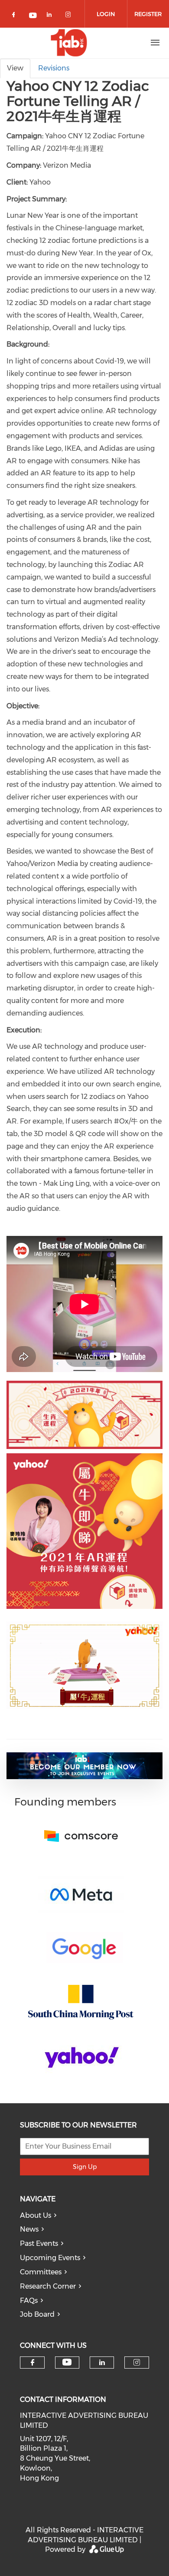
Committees (41, 2272)
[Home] (69, 43)
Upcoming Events (50, 2258)
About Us (36, 2215)
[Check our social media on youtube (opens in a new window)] (33, 16)
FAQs (29, 2301)
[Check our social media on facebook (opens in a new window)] (15, 16)
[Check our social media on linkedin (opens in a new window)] (52, 16)
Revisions (54, 68)
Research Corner (48, 2286)
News (29, 2229)
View (15, 68)
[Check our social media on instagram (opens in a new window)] (70, 16)
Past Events (39, 2243)
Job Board (37, 2314)
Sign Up (85, 2167)
